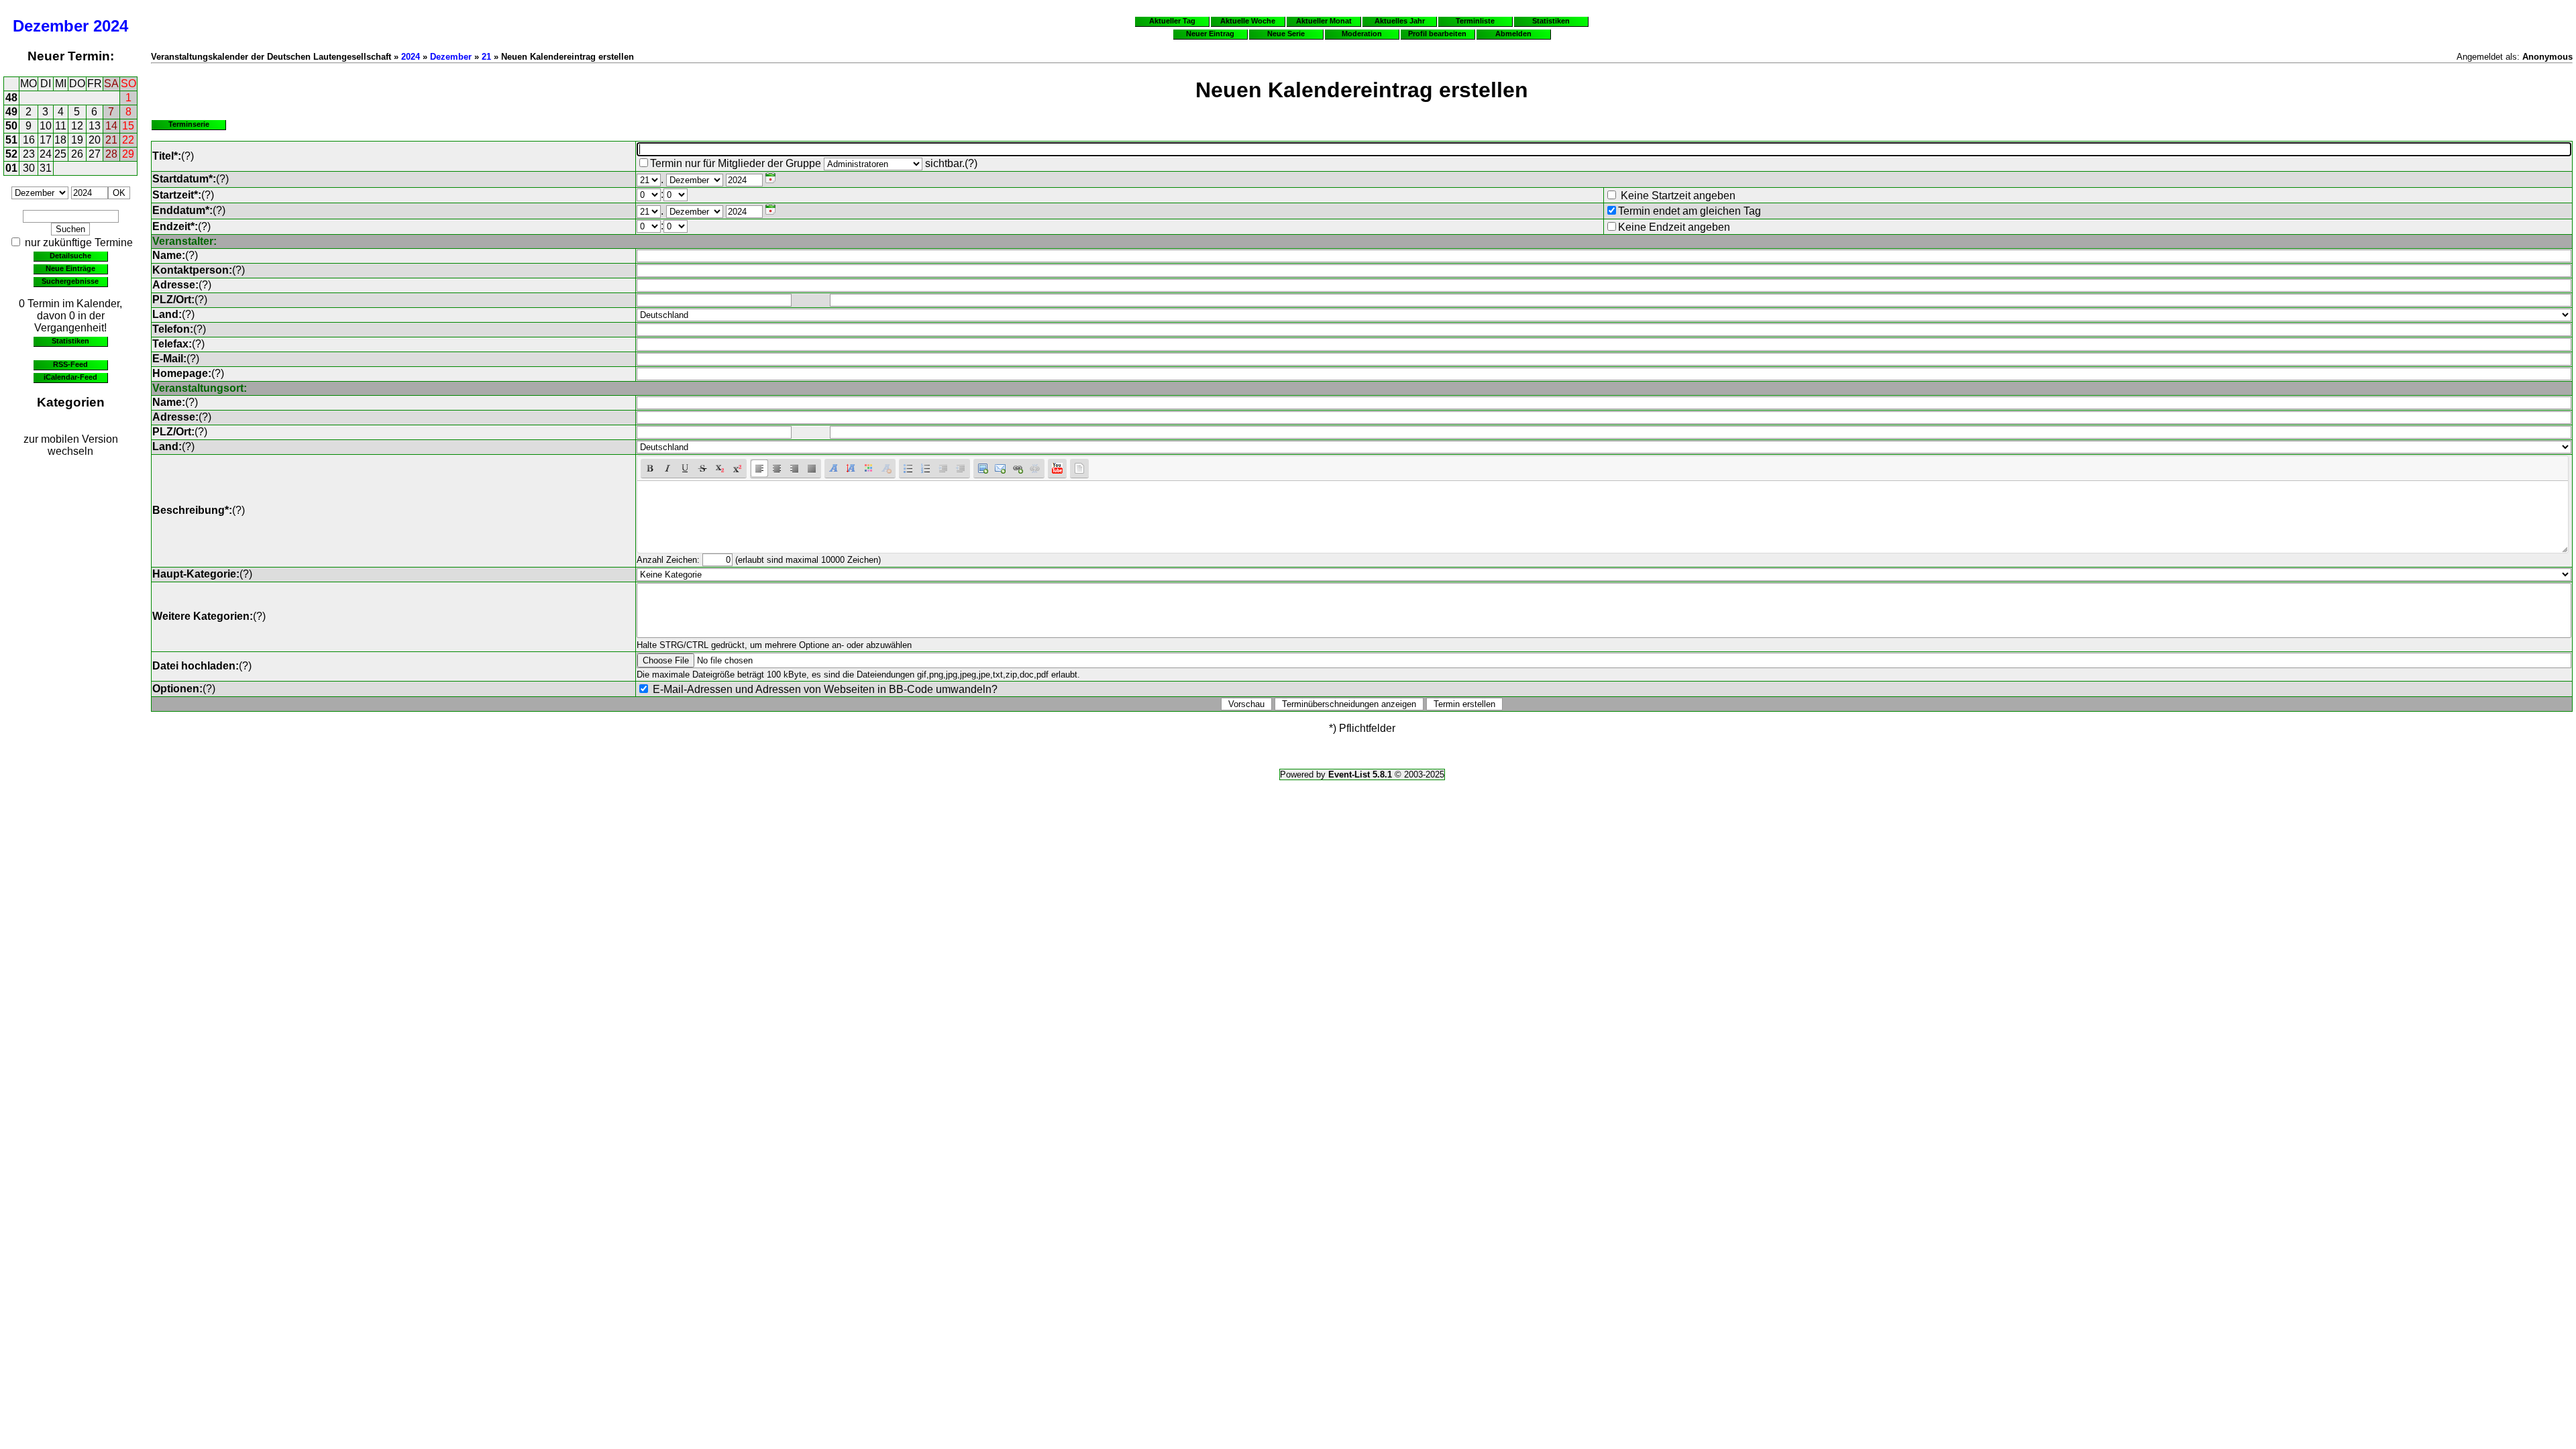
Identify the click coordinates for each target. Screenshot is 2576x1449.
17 (46, 140)
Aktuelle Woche (1248, 21)
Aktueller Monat (1324, 21)
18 (60, 140)
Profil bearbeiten (1437, 34)
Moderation (1362, 34)
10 (46, 126)
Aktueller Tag (1172, 21)
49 (11, 112)
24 (46, 154)
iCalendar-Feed (70, 377)
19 (77, 140)
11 (61, 126)
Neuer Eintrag (1210, 34)
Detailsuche (70, 256)
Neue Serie (1286, 34)
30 (29, 168)
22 (128, 140)
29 (128, 154)
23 (29, 154)
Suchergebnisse (70, 281)
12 (77, 126)
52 (11, 154)
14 (111, 126)
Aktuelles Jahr (1400, 21)
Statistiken (70, 341)
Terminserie (189, 124)
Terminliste (1475, 21)
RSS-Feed (70, 364)
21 (111, 140)
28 (111, 154)
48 (11, 98)
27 (95, 154)
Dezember (51, 26)
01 (11, 168)
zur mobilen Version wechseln (71, 445)
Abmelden (1513, 34)
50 (11, 126)
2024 (111, 26)
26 (77, 154)
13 (95, 126)
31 (46, 168)
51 (11, 140)
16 (29, 140)
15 (128, 126)
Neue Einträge (70, 268)
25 (60, 154)
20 (95, 140)
